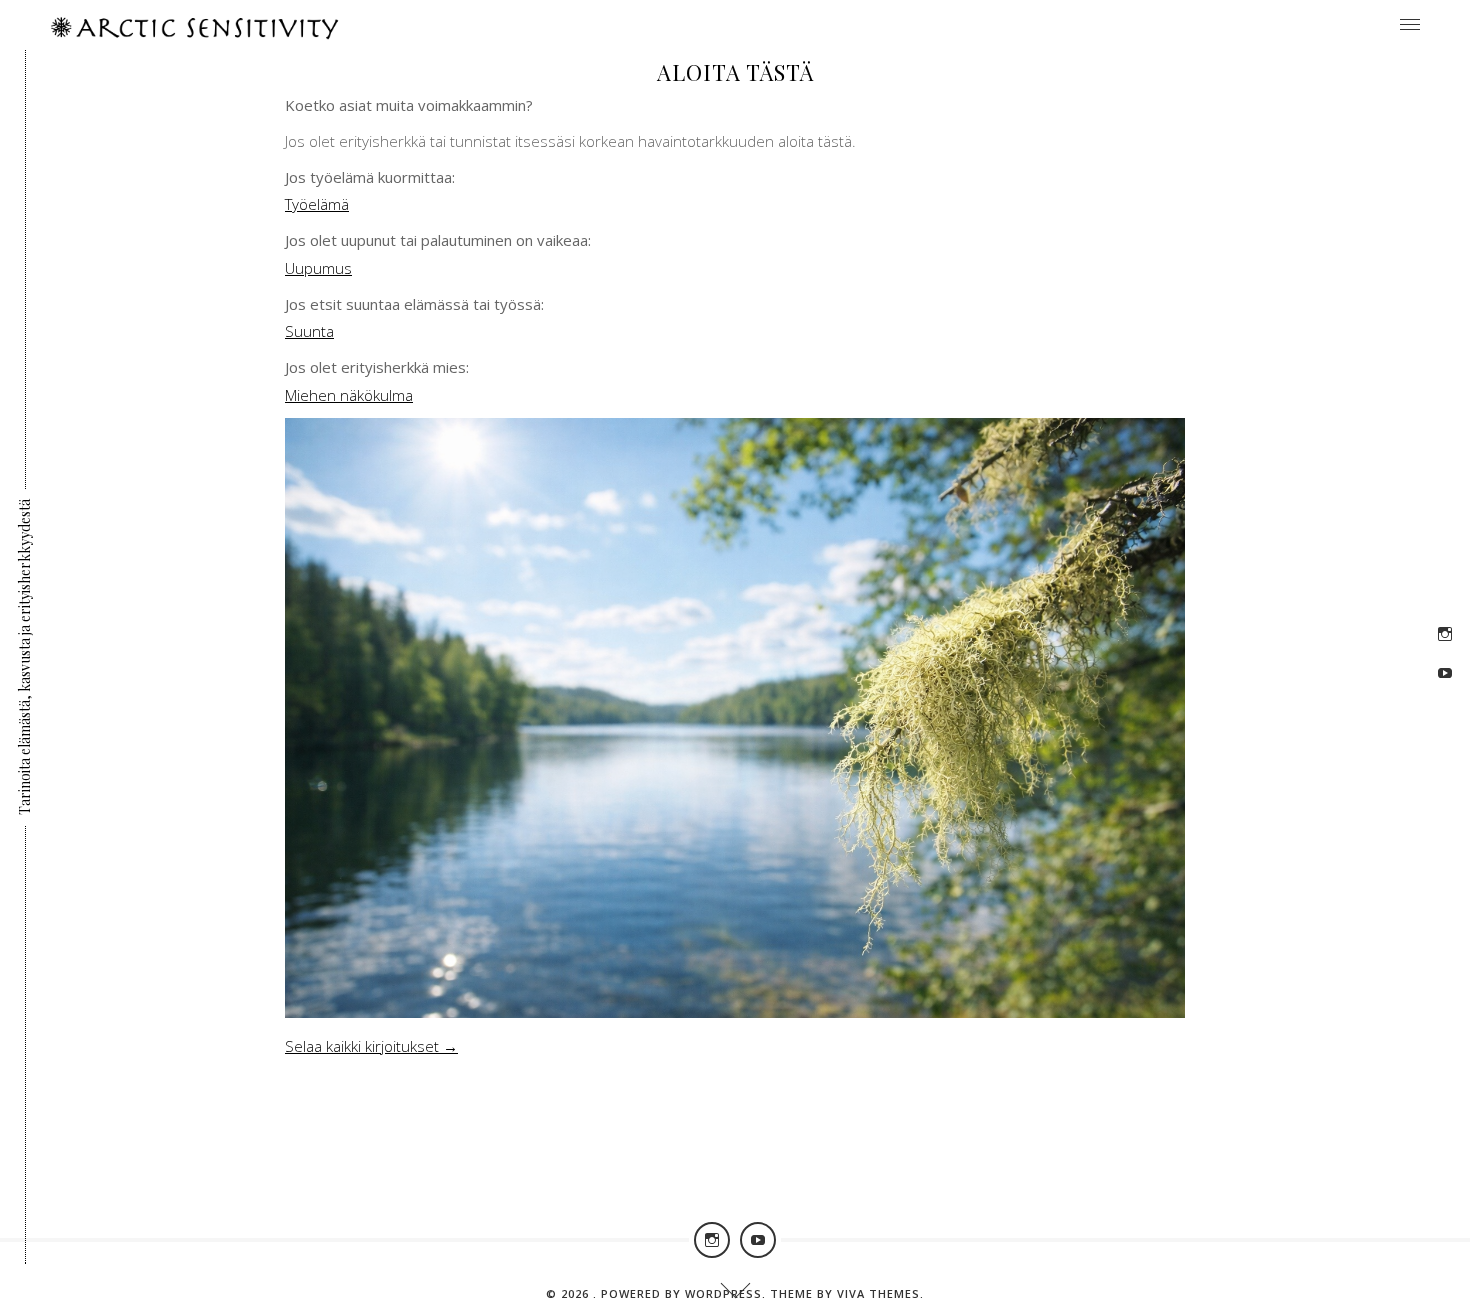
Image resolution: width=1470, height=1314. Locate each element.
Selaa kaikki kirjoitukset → (371, 1046)
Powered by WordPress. (685, 1293)
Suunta (309, 331)
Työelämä (317, 204)
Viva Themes (878, 1293)
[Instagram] (1445, 634)
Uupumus (318, 268)
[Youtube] (1445, 673)
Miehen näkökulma (349, 395)
